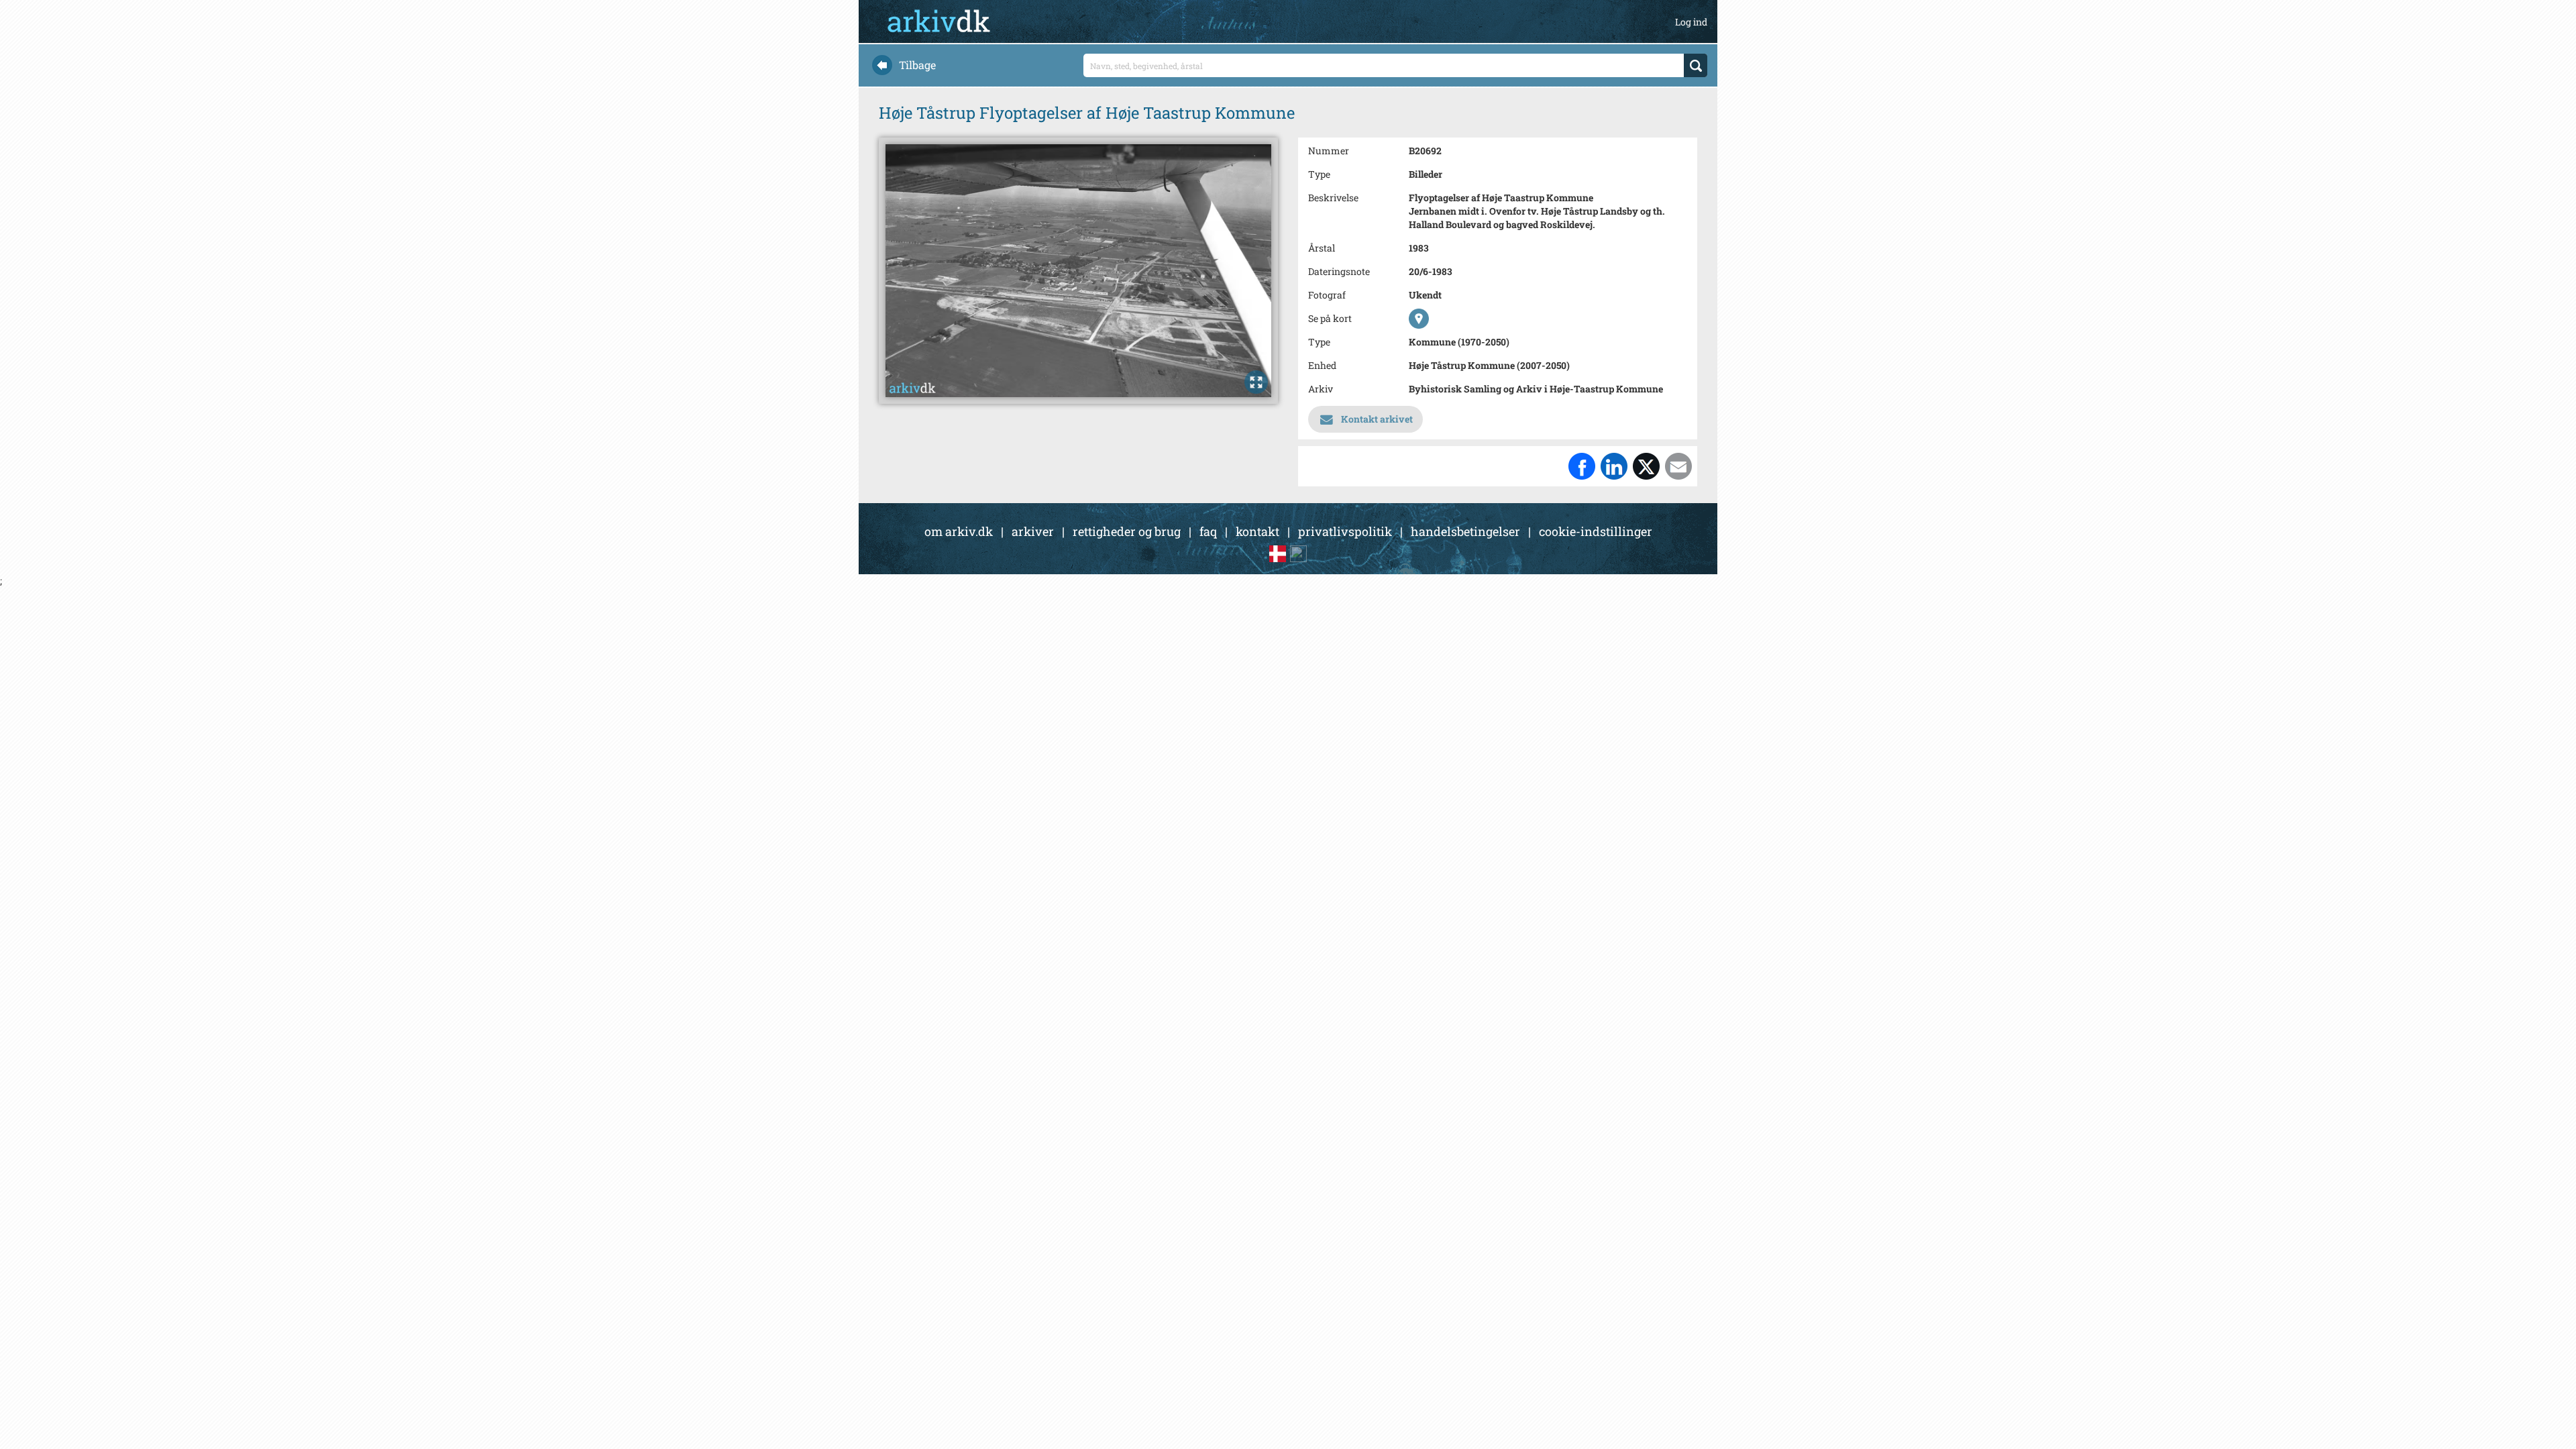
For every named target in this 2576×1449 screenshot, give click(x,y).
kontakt (1257, 531)
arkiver (1033, 531)
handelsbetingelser (1465, 531)
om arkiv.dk (959, 531)
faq (1208, 531)
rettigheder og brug (1127, 531)
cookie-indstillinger (1596, 531)
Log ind (1691, 22)
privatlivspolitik (1345, 531)
